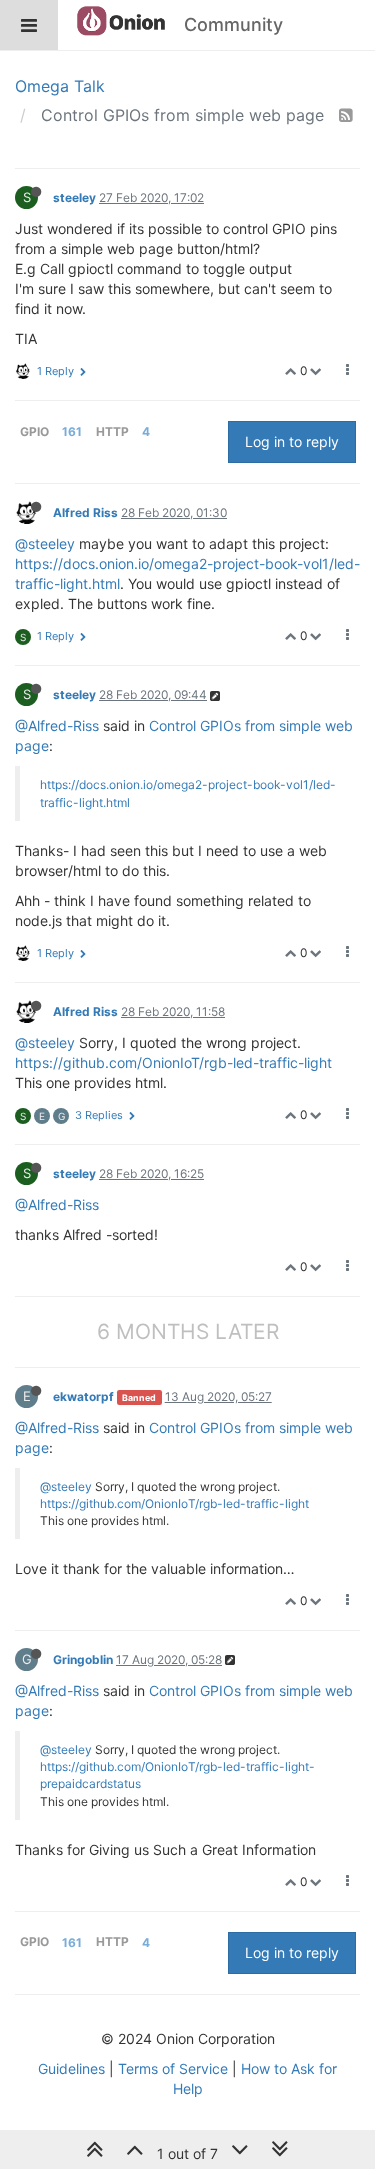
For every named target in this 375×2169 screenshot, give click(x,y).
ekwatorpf (83, 1396)
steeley (74, 197)
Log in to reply (292, 441)
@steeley (45, 543)
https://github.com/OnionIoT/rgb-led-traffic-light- (177, 1766)
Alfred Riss (85, 512)
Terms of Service (173, 2068)
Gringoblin (83, 1659)
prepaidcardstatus (90, 1783)
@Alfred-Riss (57, 725)
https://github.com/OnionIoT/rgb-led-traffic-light (173, 1062)
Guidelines (71, 2068)
